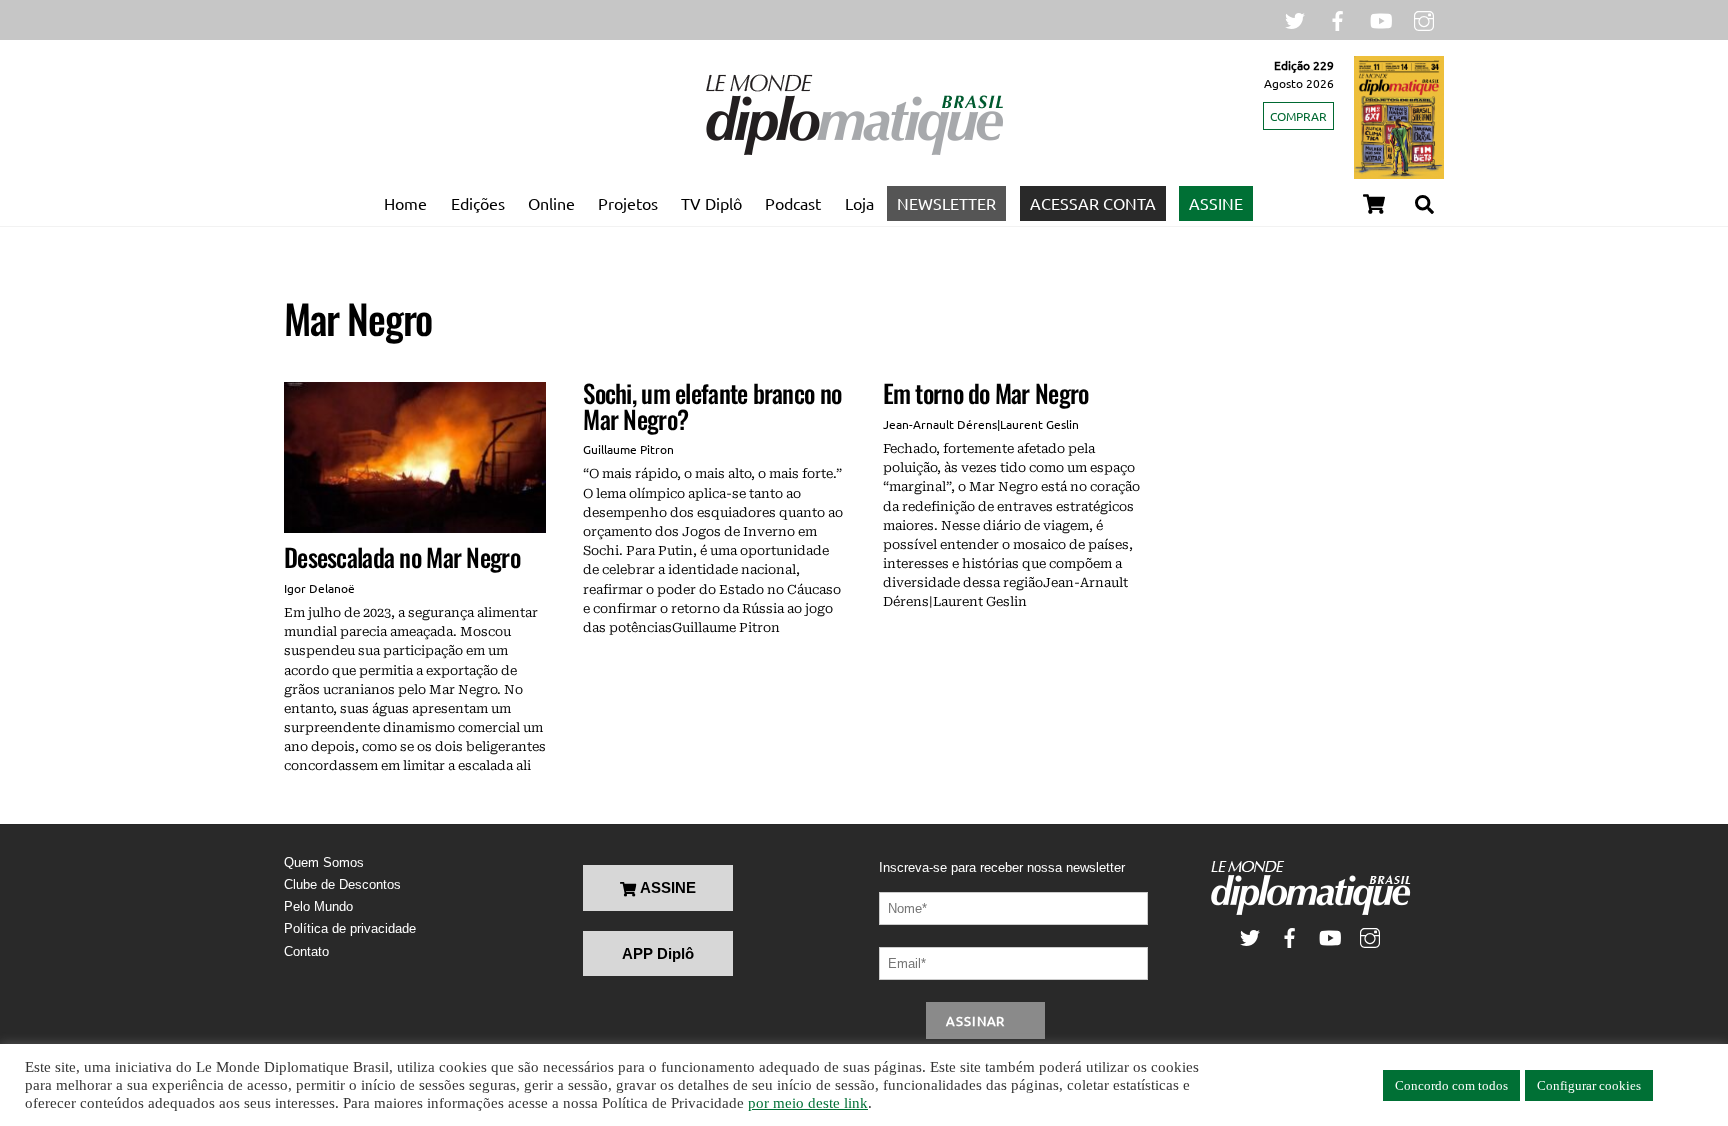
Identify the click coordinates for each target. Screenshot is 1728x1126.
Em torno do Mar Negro (986, 392)
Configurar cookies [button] (1589, 1085)
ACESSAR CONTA (1093, 203)
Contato (306, 951)
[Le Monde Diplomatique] (854, 151)
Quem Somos (324, 862)
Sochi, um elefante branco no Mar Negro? (712, 405)
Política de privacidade (350, 928)
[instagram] (1424, 18)
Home (405, 203)
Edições (478, 203)
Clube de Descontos (342, 884)
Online (551, 203)
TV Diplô (711, 203)
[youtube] (1381, 18)
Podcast (793, 203)
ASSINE (1216, 203)
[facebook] (1338, 18)
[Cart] (1374, 204)
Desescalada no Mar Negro (402, 556)
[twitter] (1295, 18)
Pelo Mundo (318, 906)
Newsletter (946, 203)
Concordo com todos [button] (1451, 1085)
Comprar (1298, 116)
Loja (859, 203)
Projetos (628, 203)
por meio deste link (808, 1103)
